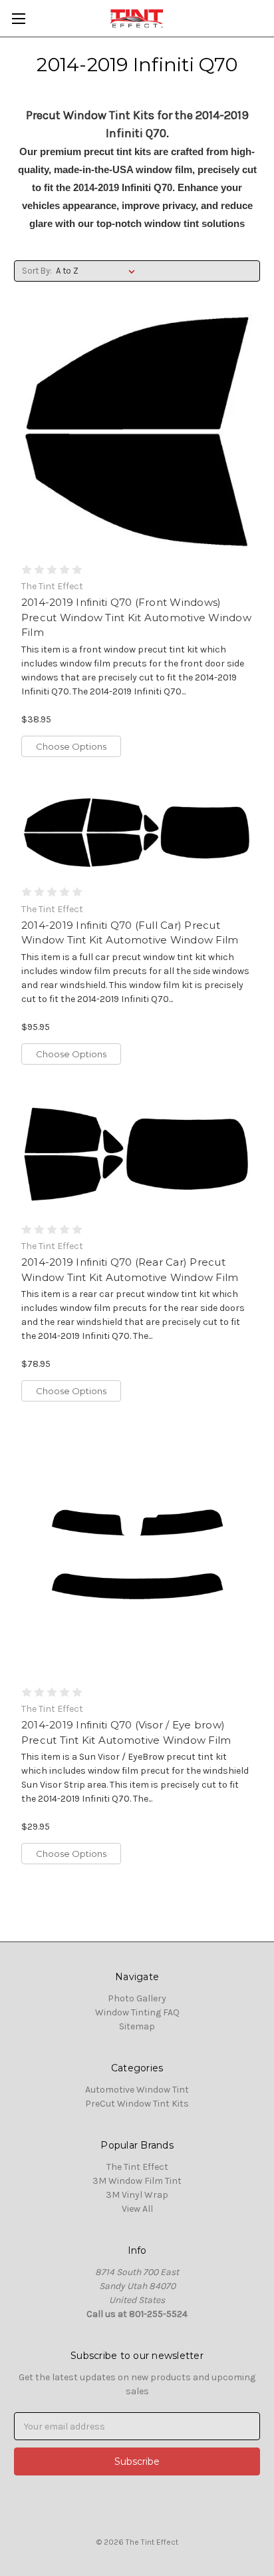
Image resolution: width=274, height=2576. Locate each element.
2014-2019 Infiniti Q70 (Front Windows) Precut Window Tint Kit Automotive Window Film (136, 617)
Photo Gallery (137, 1998)
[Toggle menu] (18, 18)
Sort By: (37, 271)
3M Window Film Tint (137, 2181)
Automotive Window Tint (137, 2090)
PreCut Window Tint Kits (137, 2104)
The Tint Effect (137, 2167)
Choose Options (71, 746)
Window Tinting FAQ (137, 2012)
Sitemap (137, 2026)
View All (137, 2209)
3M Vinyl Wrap (137, 2195)
